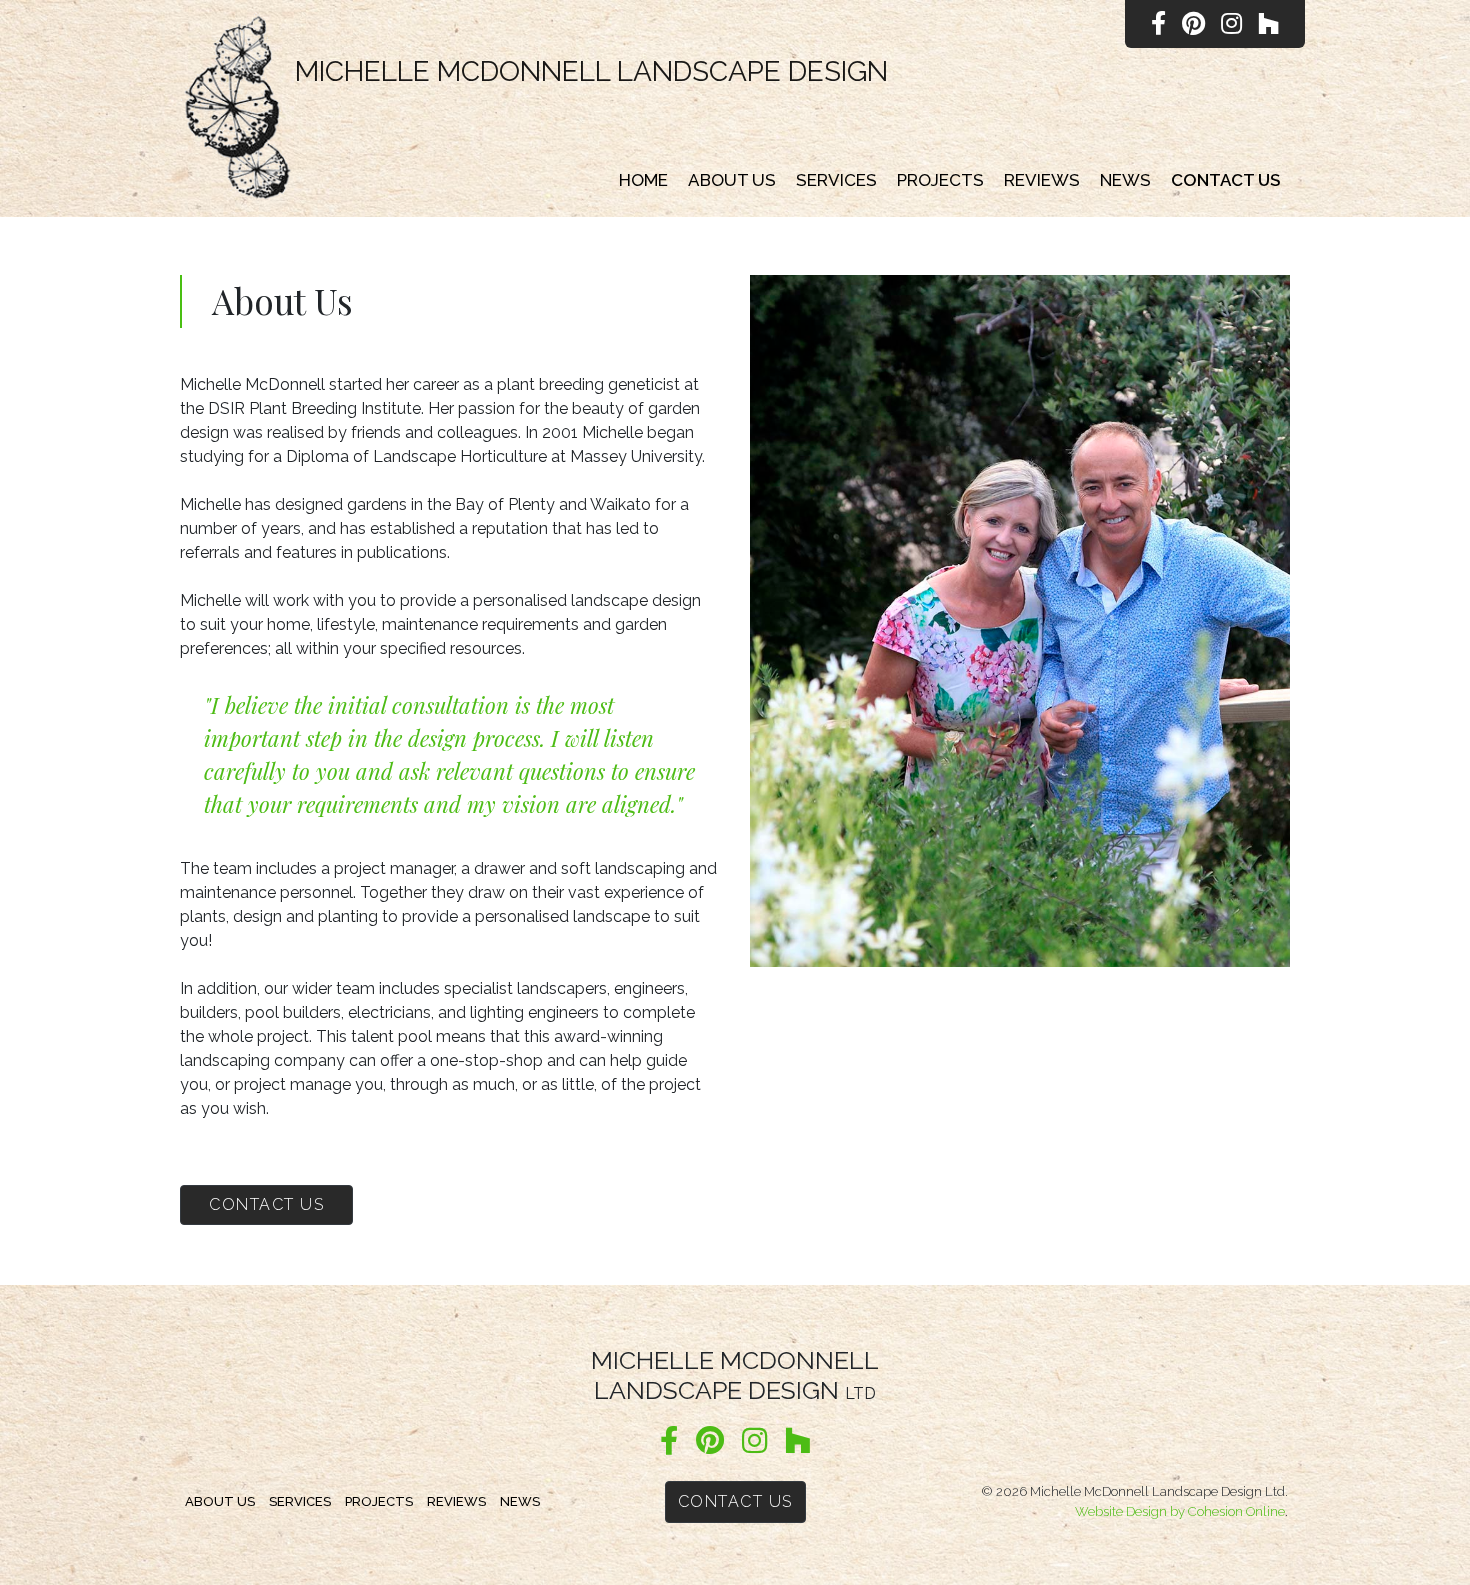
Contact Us (1225, 180)
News (1125, 180)
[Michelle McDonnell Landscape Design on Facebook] (669, 1442)
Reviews (1042, 180)
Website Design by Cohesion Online (1180, 1511)
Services (836, 180)
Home (643, 180)
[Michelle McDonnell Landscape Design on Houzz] (797, 1442)
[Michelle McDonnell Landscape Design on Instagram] (754, 1442)
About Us (732, 180)
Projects (940, 180)
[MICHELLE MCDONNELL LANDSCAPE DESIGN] (237, 108)
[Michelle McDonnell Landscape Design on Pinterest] (710, 1442)
